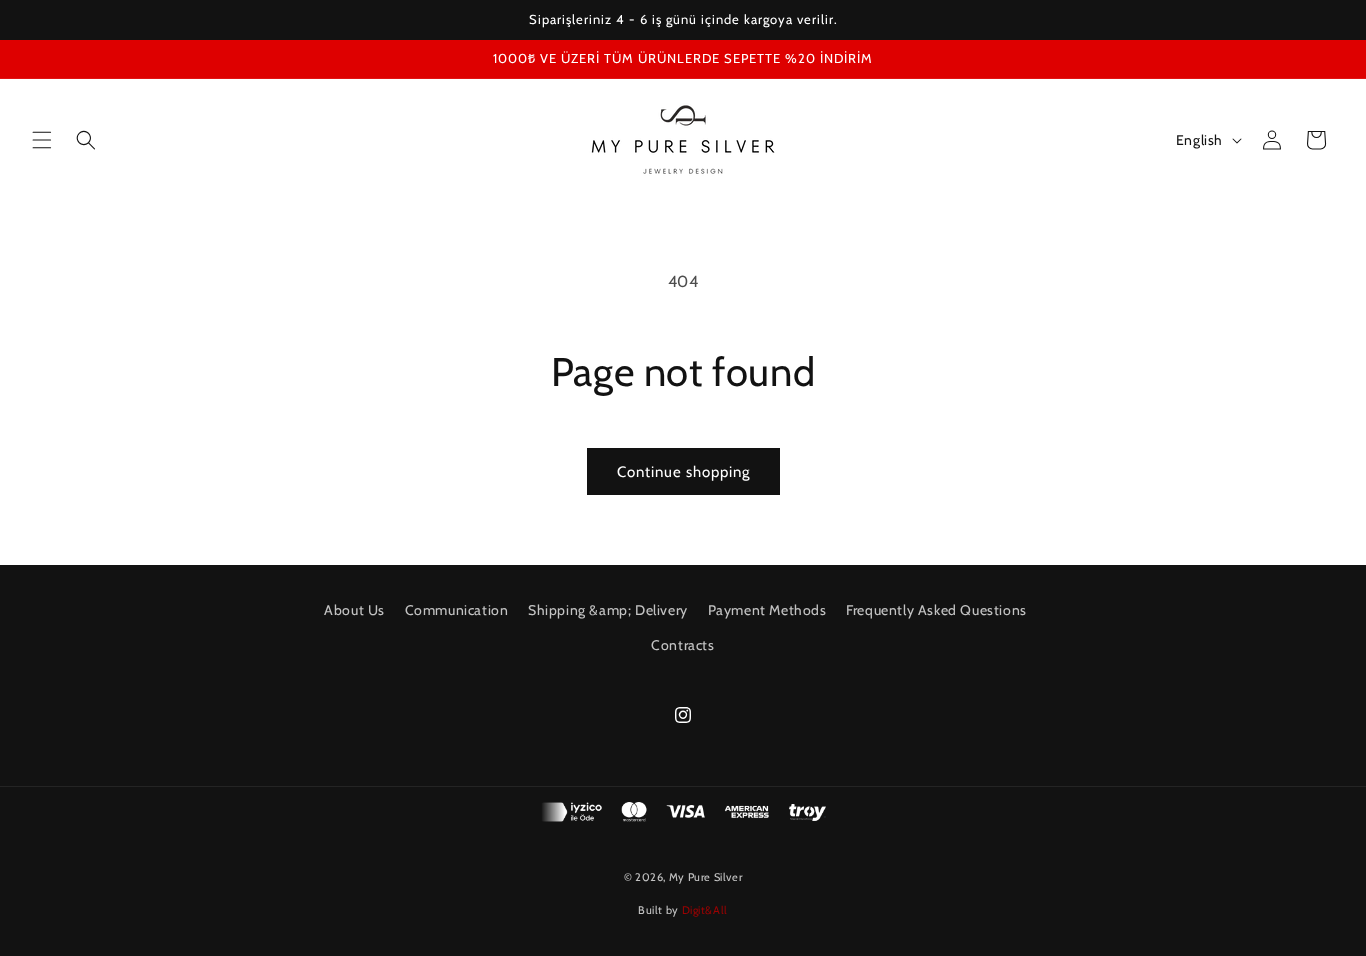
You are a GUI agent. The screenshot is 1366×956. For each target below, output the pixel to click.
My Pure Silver (705, 877)
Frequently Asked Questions (936, 610)
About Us (354, 610)
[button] (42, 140)
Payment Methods (767, 610)
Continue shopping (683, 472)
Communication (457, 610)
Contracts (682, 645)
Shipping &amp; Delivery (608, 610)
